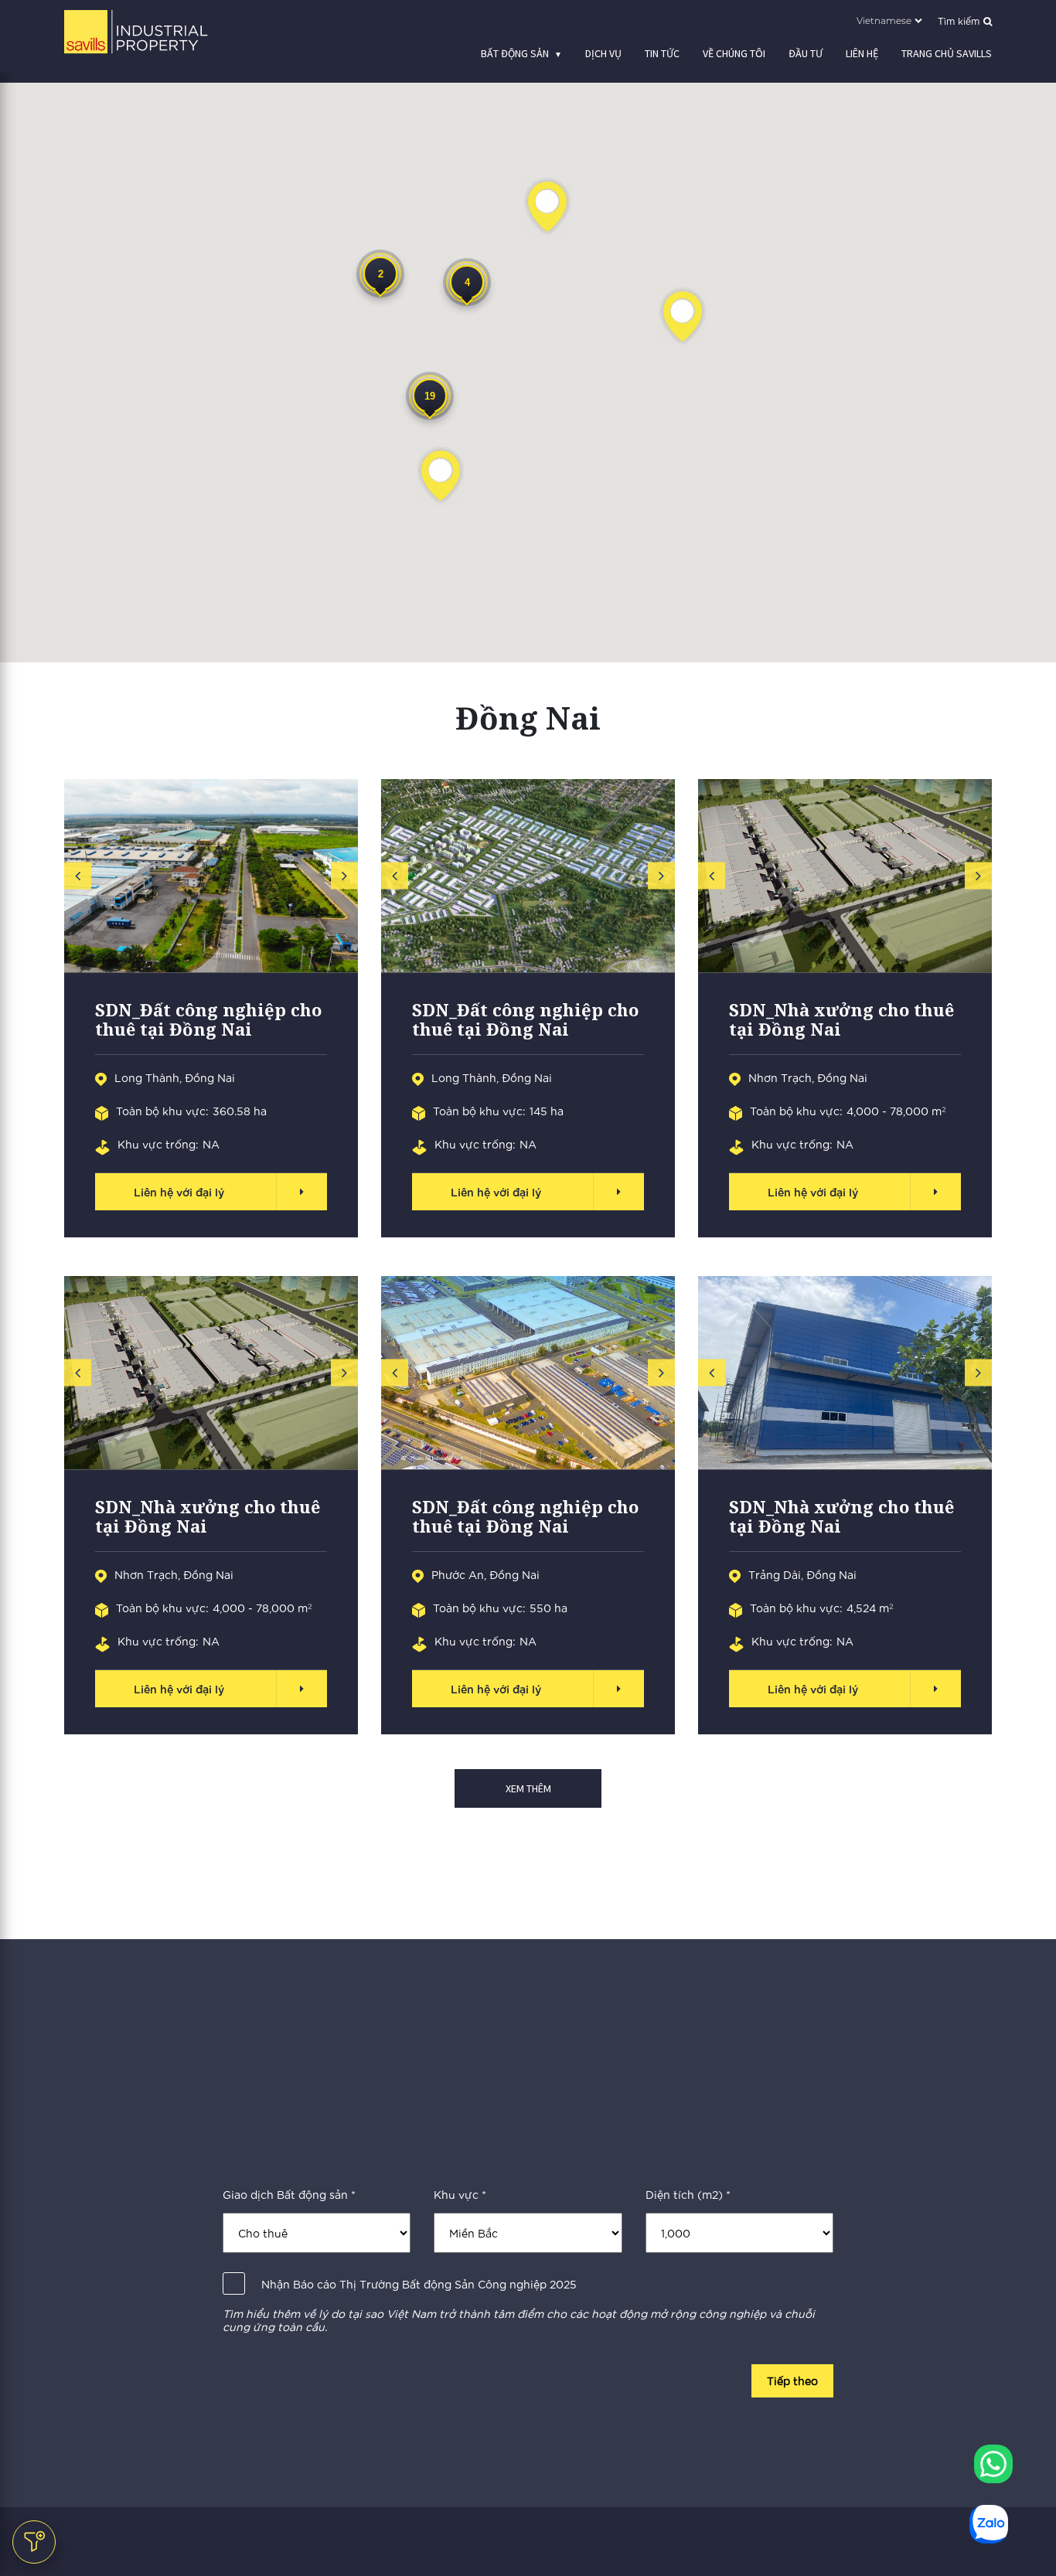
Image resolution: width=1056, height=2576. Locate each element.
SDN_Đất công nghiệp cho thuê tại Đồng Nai (208, 1020)
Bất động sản (515, 53)
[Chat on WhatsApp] (993, 2464)
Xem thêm (528, 1788)
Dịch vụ (603, 53)
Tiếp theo (792, 2380)
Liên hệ (862, 53)
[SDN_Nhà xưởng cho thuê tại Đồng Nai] (845, 876)
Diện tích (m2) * (688, 2195)
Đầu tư (806, 53)
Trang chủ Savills (947, 53)
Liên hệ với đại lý (179, 1191)
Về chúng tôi (734, 53)
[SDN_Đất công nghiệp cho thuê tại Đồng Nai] (211, 876)
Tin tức (662, 53)
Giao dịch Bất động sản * (289, 2195)
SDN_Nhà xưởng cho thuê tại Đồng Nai (841, 1020)
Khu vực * (460, 2195)
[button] (441, 476)
